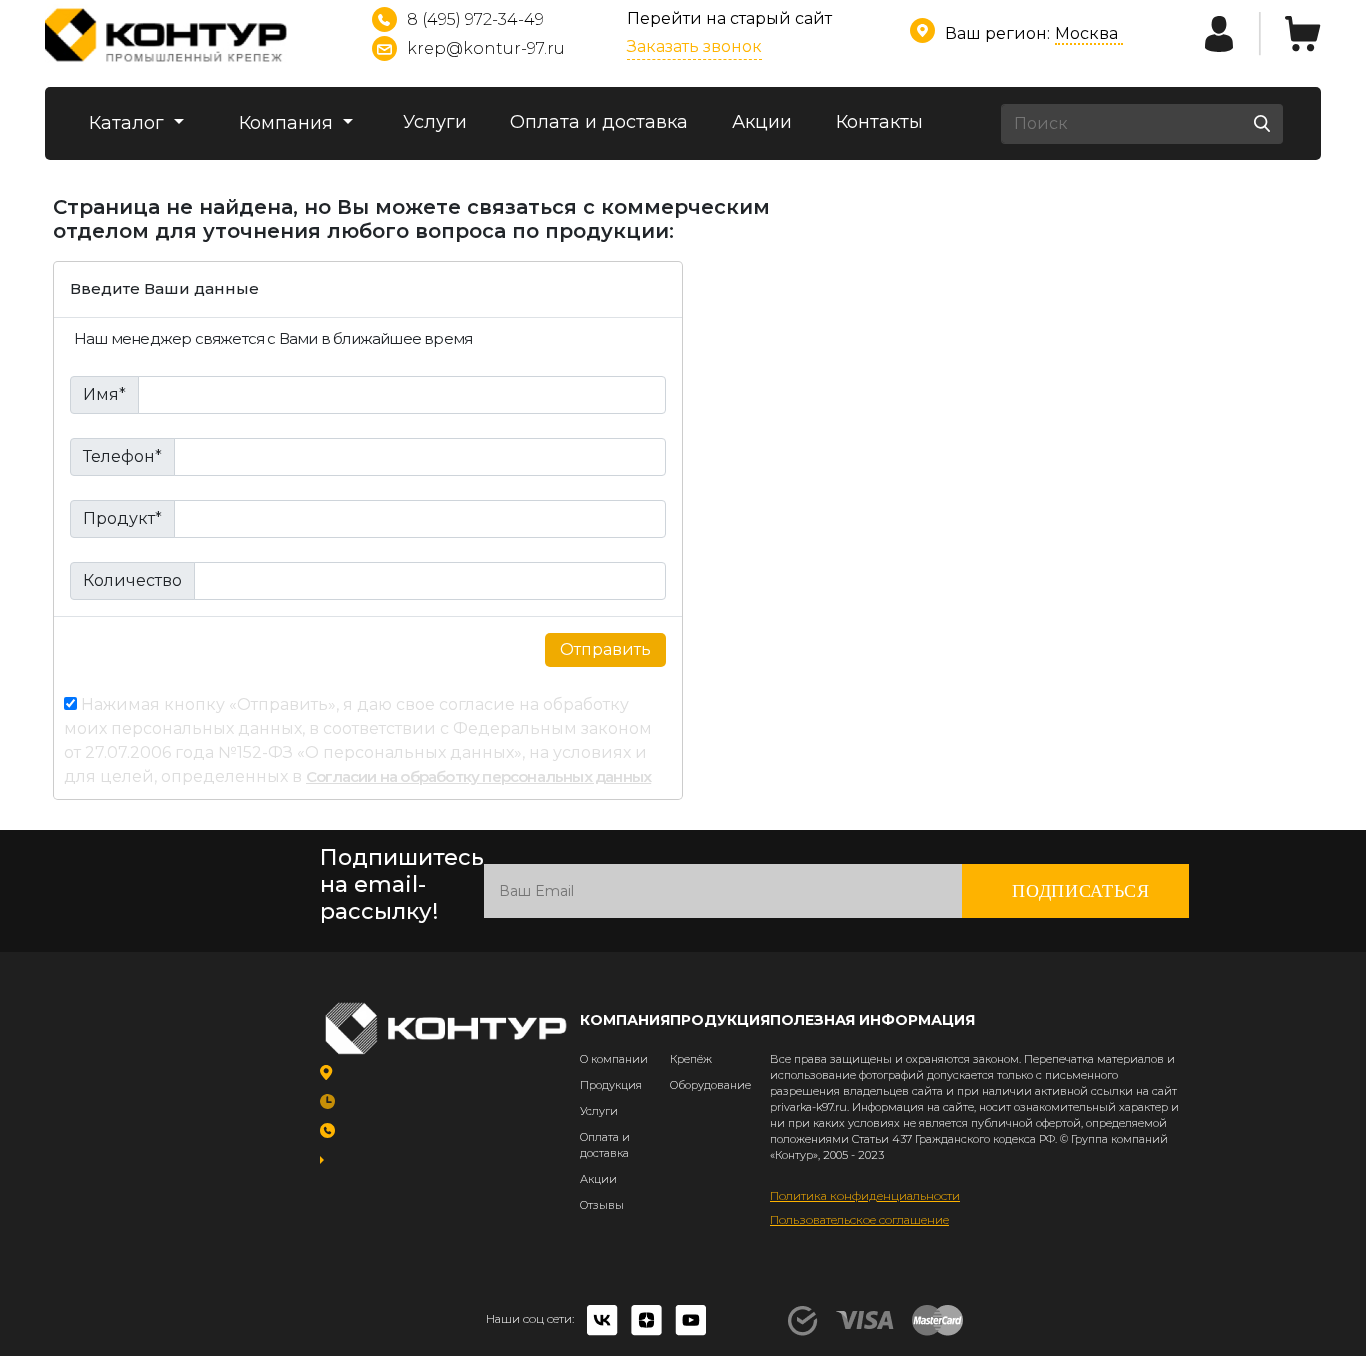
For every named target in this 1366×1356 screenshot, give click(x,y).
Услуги (435, 122)
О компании (614, 1059)
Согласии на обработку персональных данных (478, 776)
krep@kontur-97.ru (486, 48)
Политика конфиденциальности (865, 1195)
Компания (288, 123)
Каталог (129, 123)
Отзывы (602, 1205)
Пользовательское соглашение (859, 1219)
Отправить (605, 649)
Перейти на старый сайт (729, 18)
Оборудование (710, 1085)
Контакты (879, 122)
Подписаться (1081, 891)
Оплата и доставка (599, 122)
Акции (762, 122)
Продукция (611, 1085)
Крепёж (691, 1059)
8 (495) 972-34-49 (475, 19)
